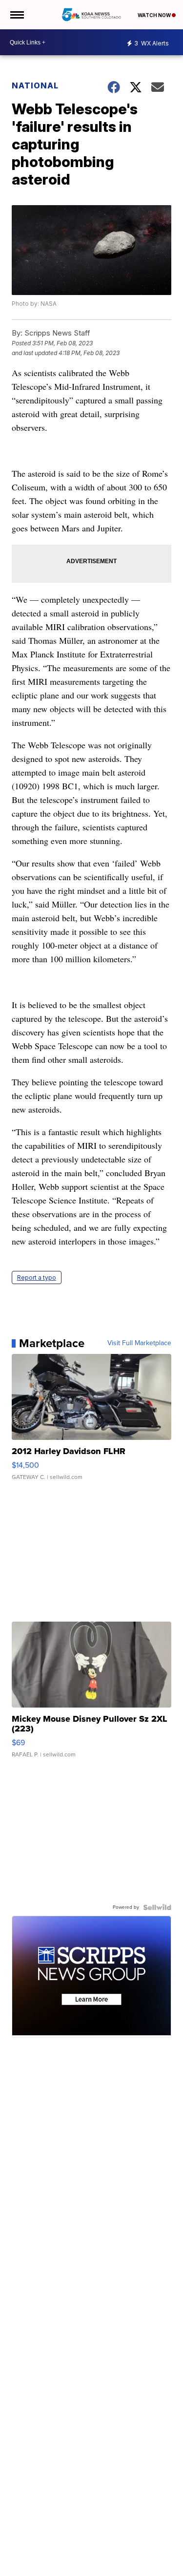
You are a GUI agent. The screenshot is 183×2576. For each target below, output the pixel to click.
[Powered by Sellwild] (157, 1907)
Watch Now (155, 15)
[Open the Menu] (16, 15)
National (35, 85)
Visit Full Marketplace (139, 1343)
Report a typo (37, 1277)
